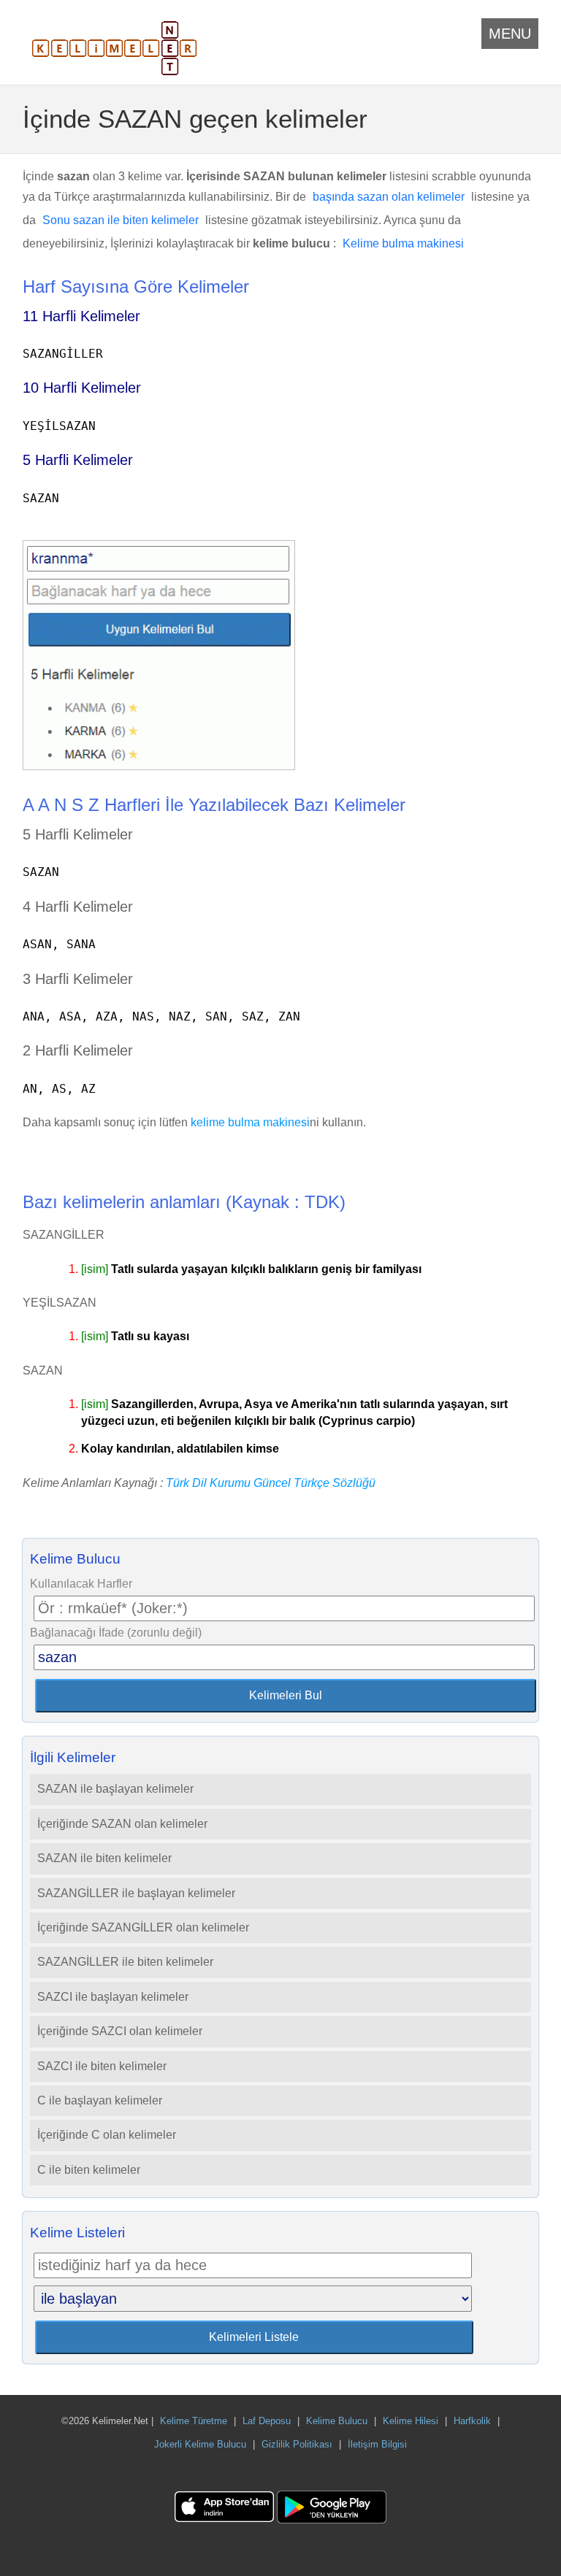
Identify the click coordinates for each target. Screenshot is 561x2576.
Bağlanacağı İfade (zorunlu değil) (116, 1633)
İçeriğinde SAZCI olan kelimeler (120, 2031)
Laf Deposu (267, 2421)
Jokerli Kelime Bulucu (200, 2444)
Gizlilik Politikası (297, 2444)
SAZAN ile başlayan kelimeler (115, 1789)
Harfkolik (472, 2421)
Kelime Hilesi (411, 2421)
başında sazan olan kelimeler (389, 197)
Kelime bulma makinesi (403, 243)
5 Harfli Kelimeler (78, 460)
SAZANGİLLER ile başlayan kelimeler (136, 1893)
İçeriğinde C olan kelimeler (107, 2135)
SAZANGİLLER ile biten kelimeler (125, 1962)
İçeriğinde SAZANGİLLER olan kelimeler (143, 1927)
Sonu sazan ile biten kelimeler (121, 220)
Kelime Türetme (194, 2421)
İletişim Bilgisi (377, 2444)
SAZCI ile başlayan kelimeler (113, 1997)
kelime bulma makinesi (250, 1122)
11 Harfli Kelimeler (81, 316)
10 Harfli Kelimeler (82, 388)
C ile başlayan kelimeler (100, 2100)
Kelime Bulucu (337, 2421)
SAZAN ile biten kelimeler (104, 1858)
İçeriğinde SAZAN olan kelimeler (122, 1824)
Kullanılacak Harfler (81, 1584)
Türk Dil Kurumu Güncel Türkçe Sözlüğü (271, 1483)
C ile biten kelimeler (89, 2170)
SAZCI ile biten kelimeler (102, 2066)
